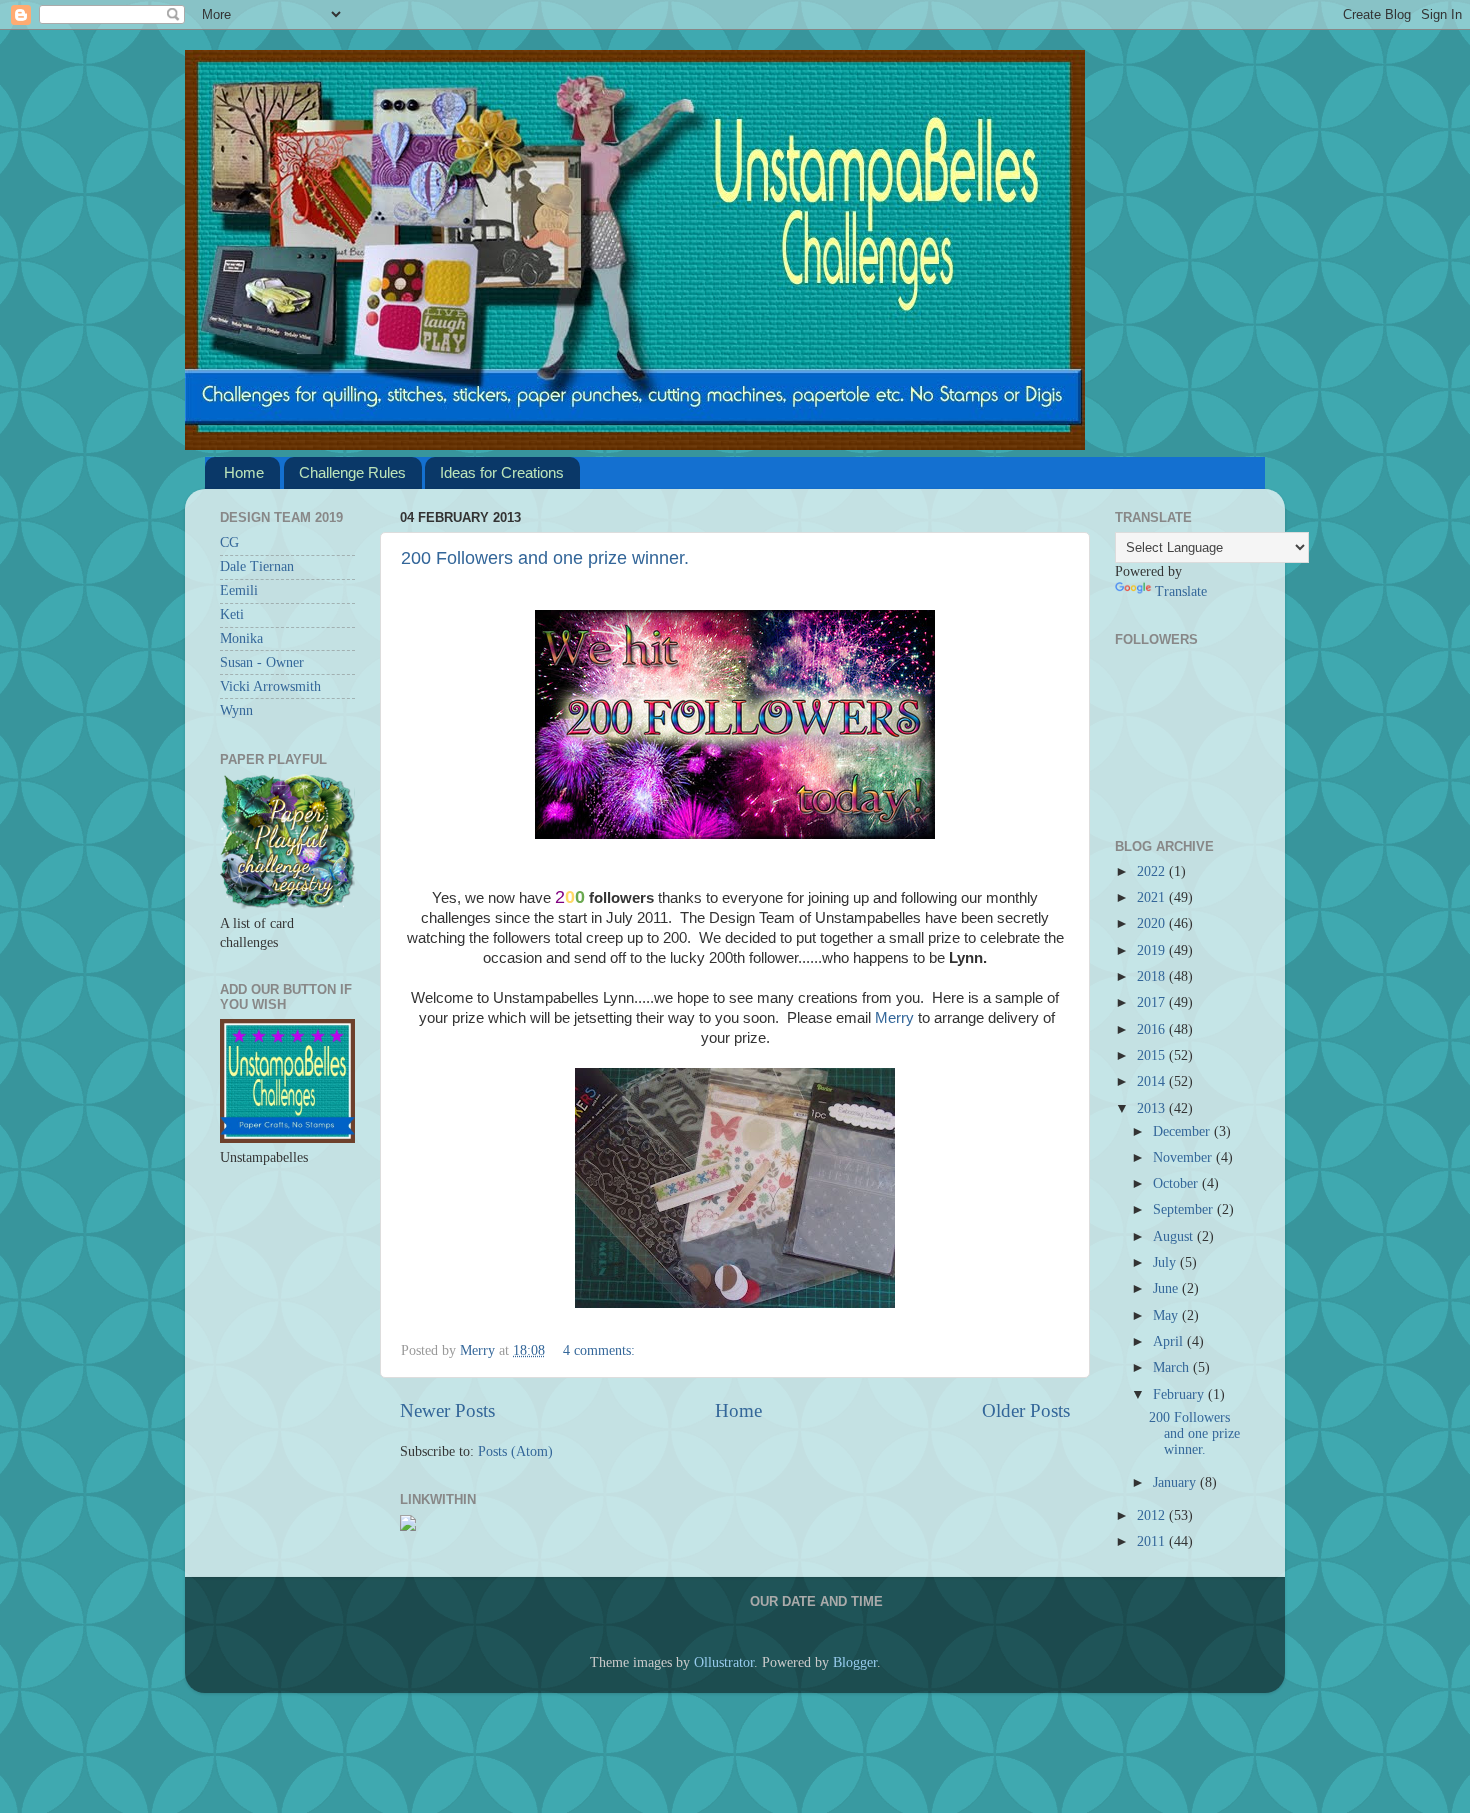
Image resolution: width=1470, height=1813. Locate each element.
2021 (1153, 897)
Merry (894, 1017)
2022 (1153, 871)
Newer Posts (447, 1410)
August (1175, 1236)
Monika (241, 638)
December (1183, 1131)
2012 (1153, 1515)
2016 (1153, 1029)
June (1167, 1288)
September (1185, 1209)
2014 (1153, 1081)
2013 (1153, 1108)
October (1177, 1183)
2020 (1153, 923)
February (1180, 1394)
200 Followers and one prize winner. (545, 558)
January (1176, 1482)
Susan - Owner (262, 662)
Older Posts (1026, 1410)
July (1166, 1262)
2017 (1153, 1002)
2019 (1153, 950)
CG (229, 542)
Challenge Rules (352, 472)
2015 (1153, 1055)
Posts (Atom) (515, 1451)
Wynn (236, 710)
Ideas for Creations (502, 472)
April (1170, 1341)
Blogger (855, 1662)
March (1173, 1367)
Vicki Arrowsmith (270, 686)
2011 (1153, 1541)
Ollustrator (724, 1662)
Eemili (239, 590)
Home (244, 472)
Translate (1181, 591)
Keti (232, 614)
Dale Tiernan (257, 566)
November (1184, 1157)
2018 (1153, 976)
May (1167, 1315)
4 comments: (599, 1350)
